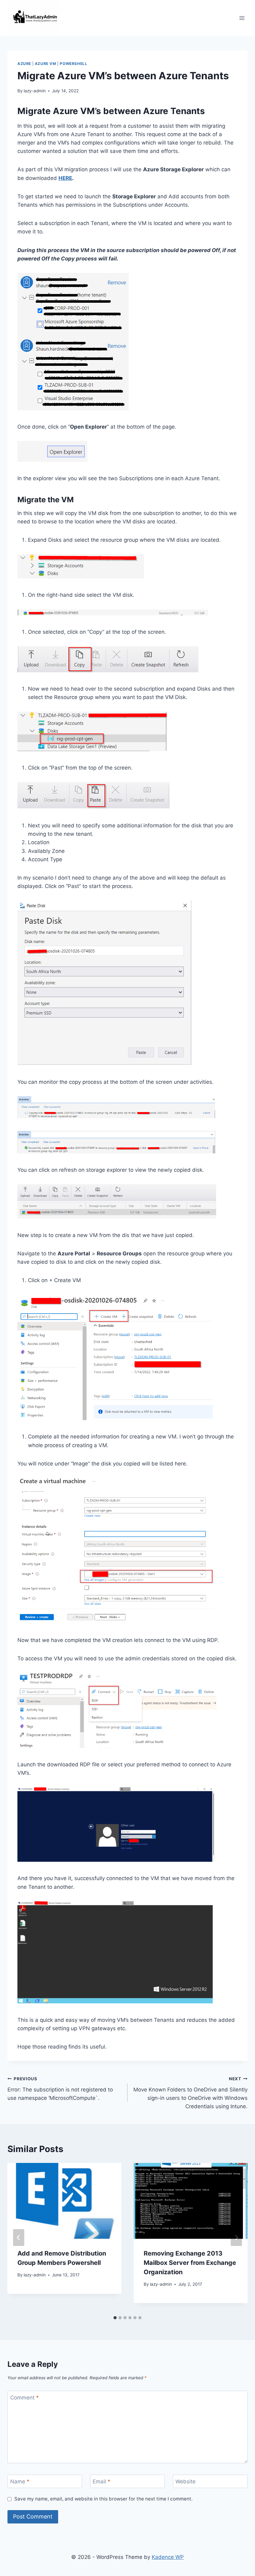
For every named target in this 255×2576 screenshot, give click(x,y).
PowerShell (73, 64)
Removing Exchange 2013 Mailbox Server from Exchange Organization (190, 2263)
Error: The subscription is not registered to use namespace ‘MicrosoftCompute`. (60, 2089)
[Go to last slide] (19, 2238)
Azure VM (46, 64)
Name (20, 2482)
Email (102, 2482)
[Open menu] (242, 18)
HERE (65, 178)
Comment (25, 2398)
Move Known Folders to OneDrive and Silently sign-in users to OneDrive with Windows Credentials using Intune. (190, 2093)
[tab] (115, 2318)
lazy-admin (35, 91)
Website (185, 2482)
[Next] (236, 2238)
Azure (24, 64)
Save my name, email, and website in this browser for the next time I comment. (103, 2499)
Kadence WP (168, 2557)
